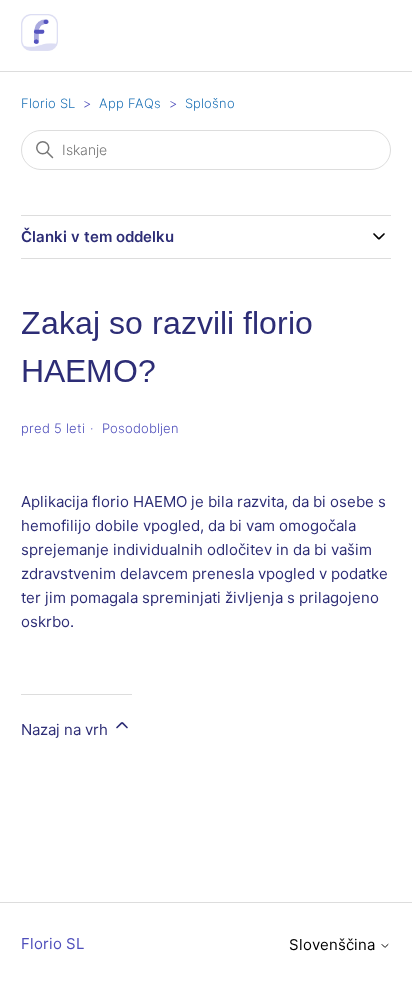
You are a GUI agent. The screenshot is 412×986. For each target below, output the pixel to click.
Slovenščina (334, 944)
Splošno (210, 103)
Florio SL (48, 103)
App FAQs (130, 103)
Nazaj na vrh (66, 729)
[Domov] (39, 45)
